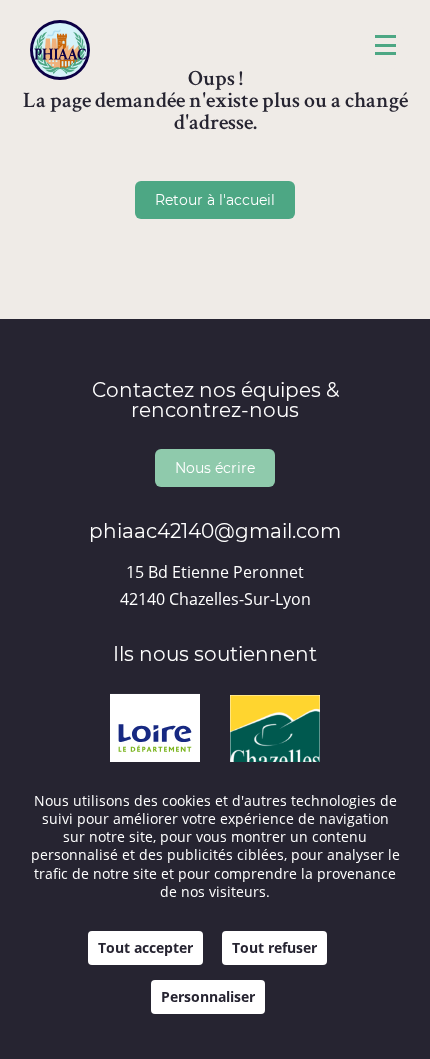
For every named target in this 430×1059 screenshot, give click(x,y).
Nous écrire (215, 467)
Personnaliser (208, 996)
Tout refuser (274, 947)
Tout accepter (145, 947)
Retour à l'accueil (215, 199)
